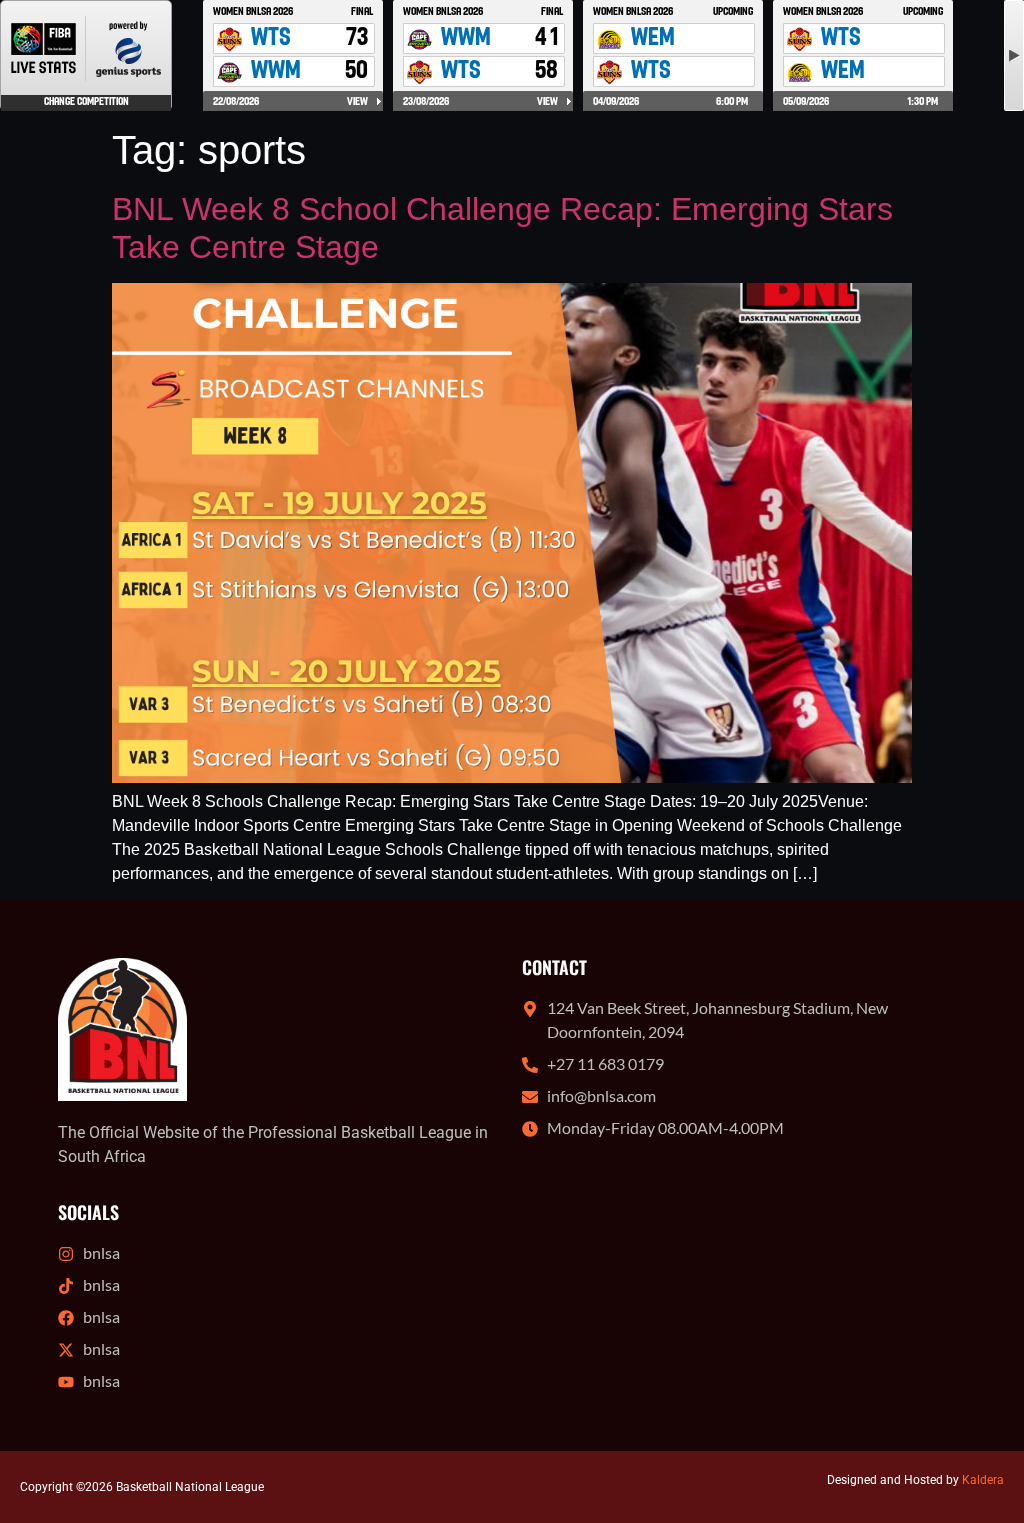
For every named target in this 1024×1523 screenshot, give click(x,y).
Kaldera (983, 1480)
